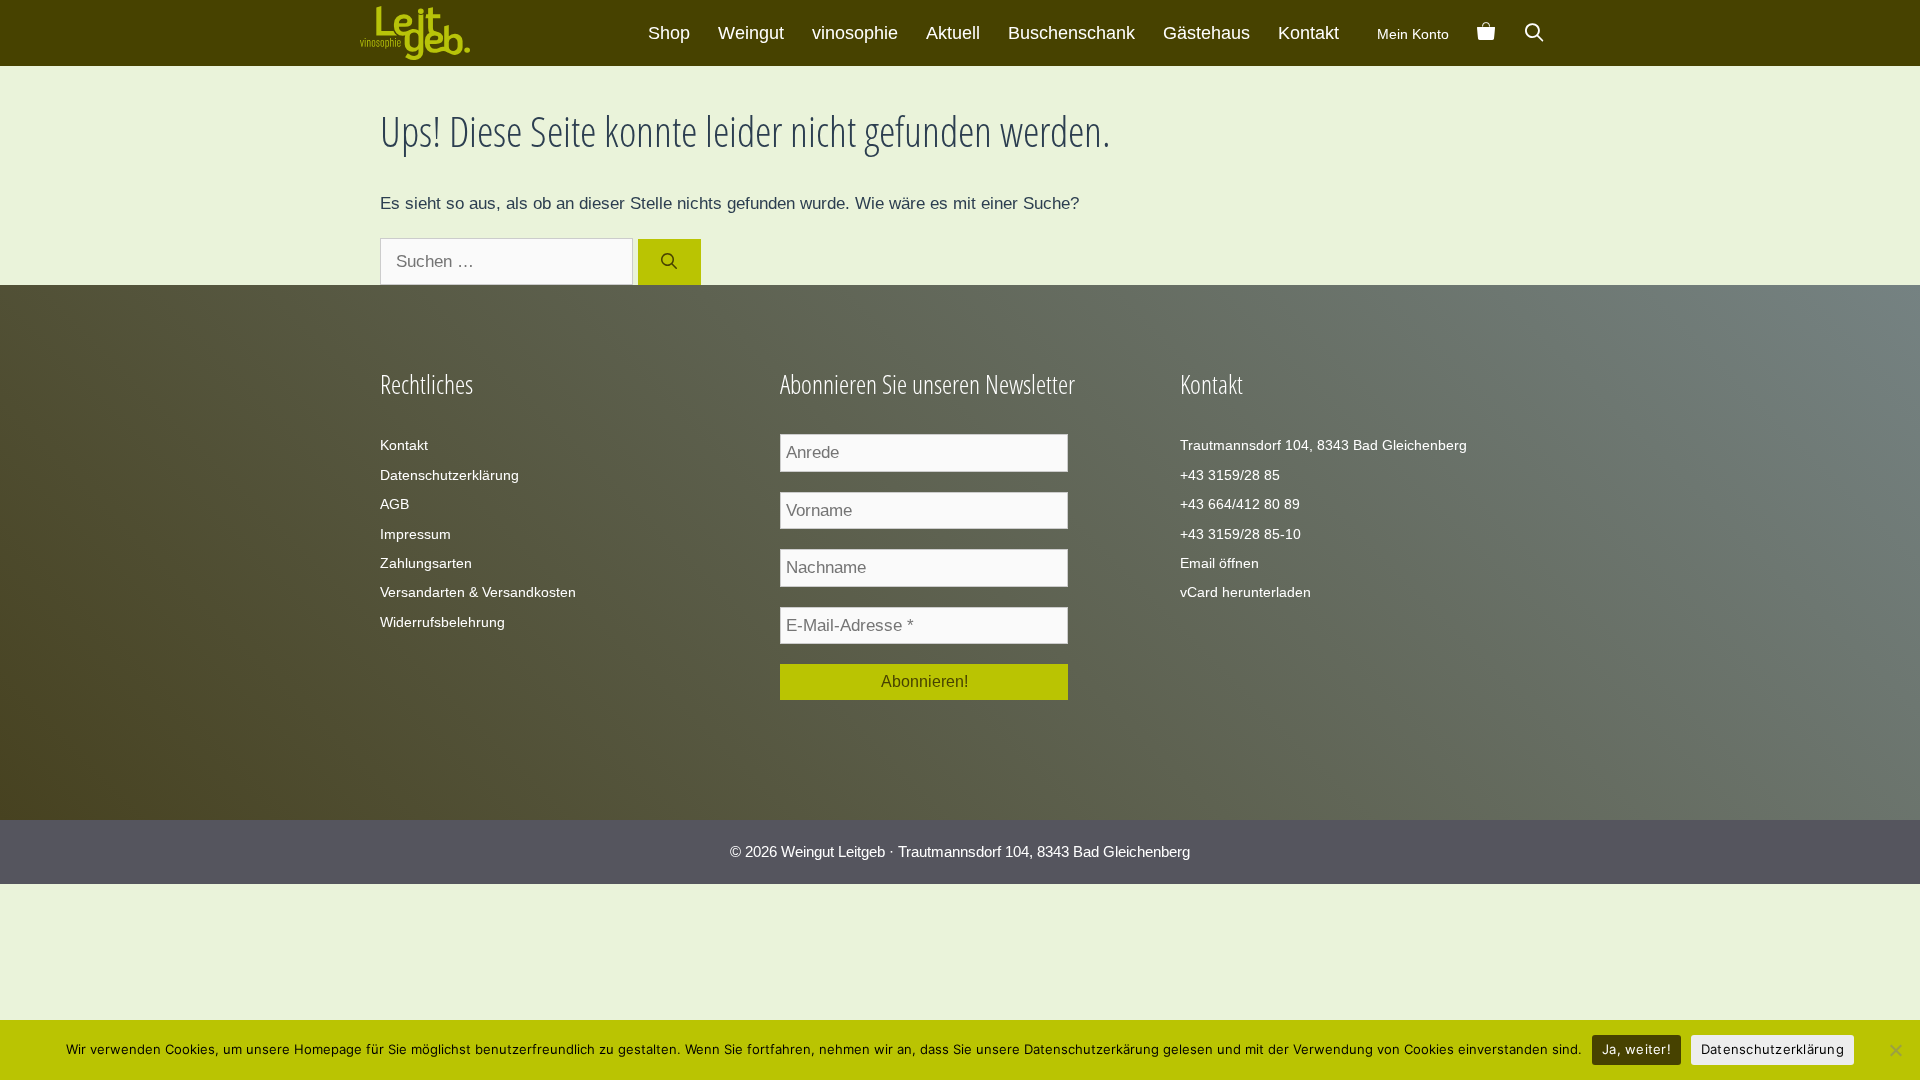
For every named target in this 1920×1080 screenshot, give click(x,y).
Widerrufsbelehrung (442, 622)
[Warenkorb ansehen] (1486, 33)
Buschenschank (1071, 33)
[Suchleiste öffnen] (1534, 33)
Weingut (751, 33)
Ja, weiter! (1636, 1049)
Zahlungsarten (426, 563)
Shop (669, 33)
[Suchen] (669, 262)
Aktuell (953, 33)
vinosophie (855, 33)
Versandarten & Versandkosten (478, 592)
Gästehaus (1206, 33)
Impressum (415, 534)
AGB (394, 504)
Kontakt (1308, 33)
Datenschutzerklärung (449, 475)
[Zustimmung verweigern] (1895, 1050)
